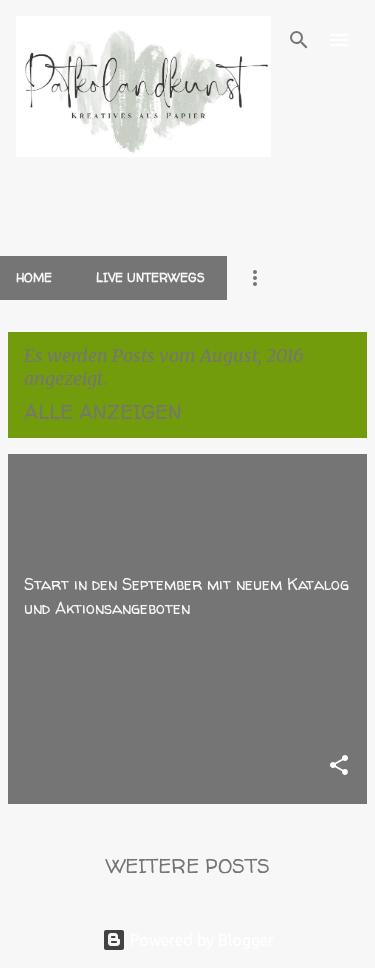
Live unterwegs (150, 277)
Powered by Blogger (200, 940)
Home (34, 277)
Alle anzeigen (103, 411)
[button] (339, 766)
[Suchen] (299, 40)
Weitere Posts (188, 865)
